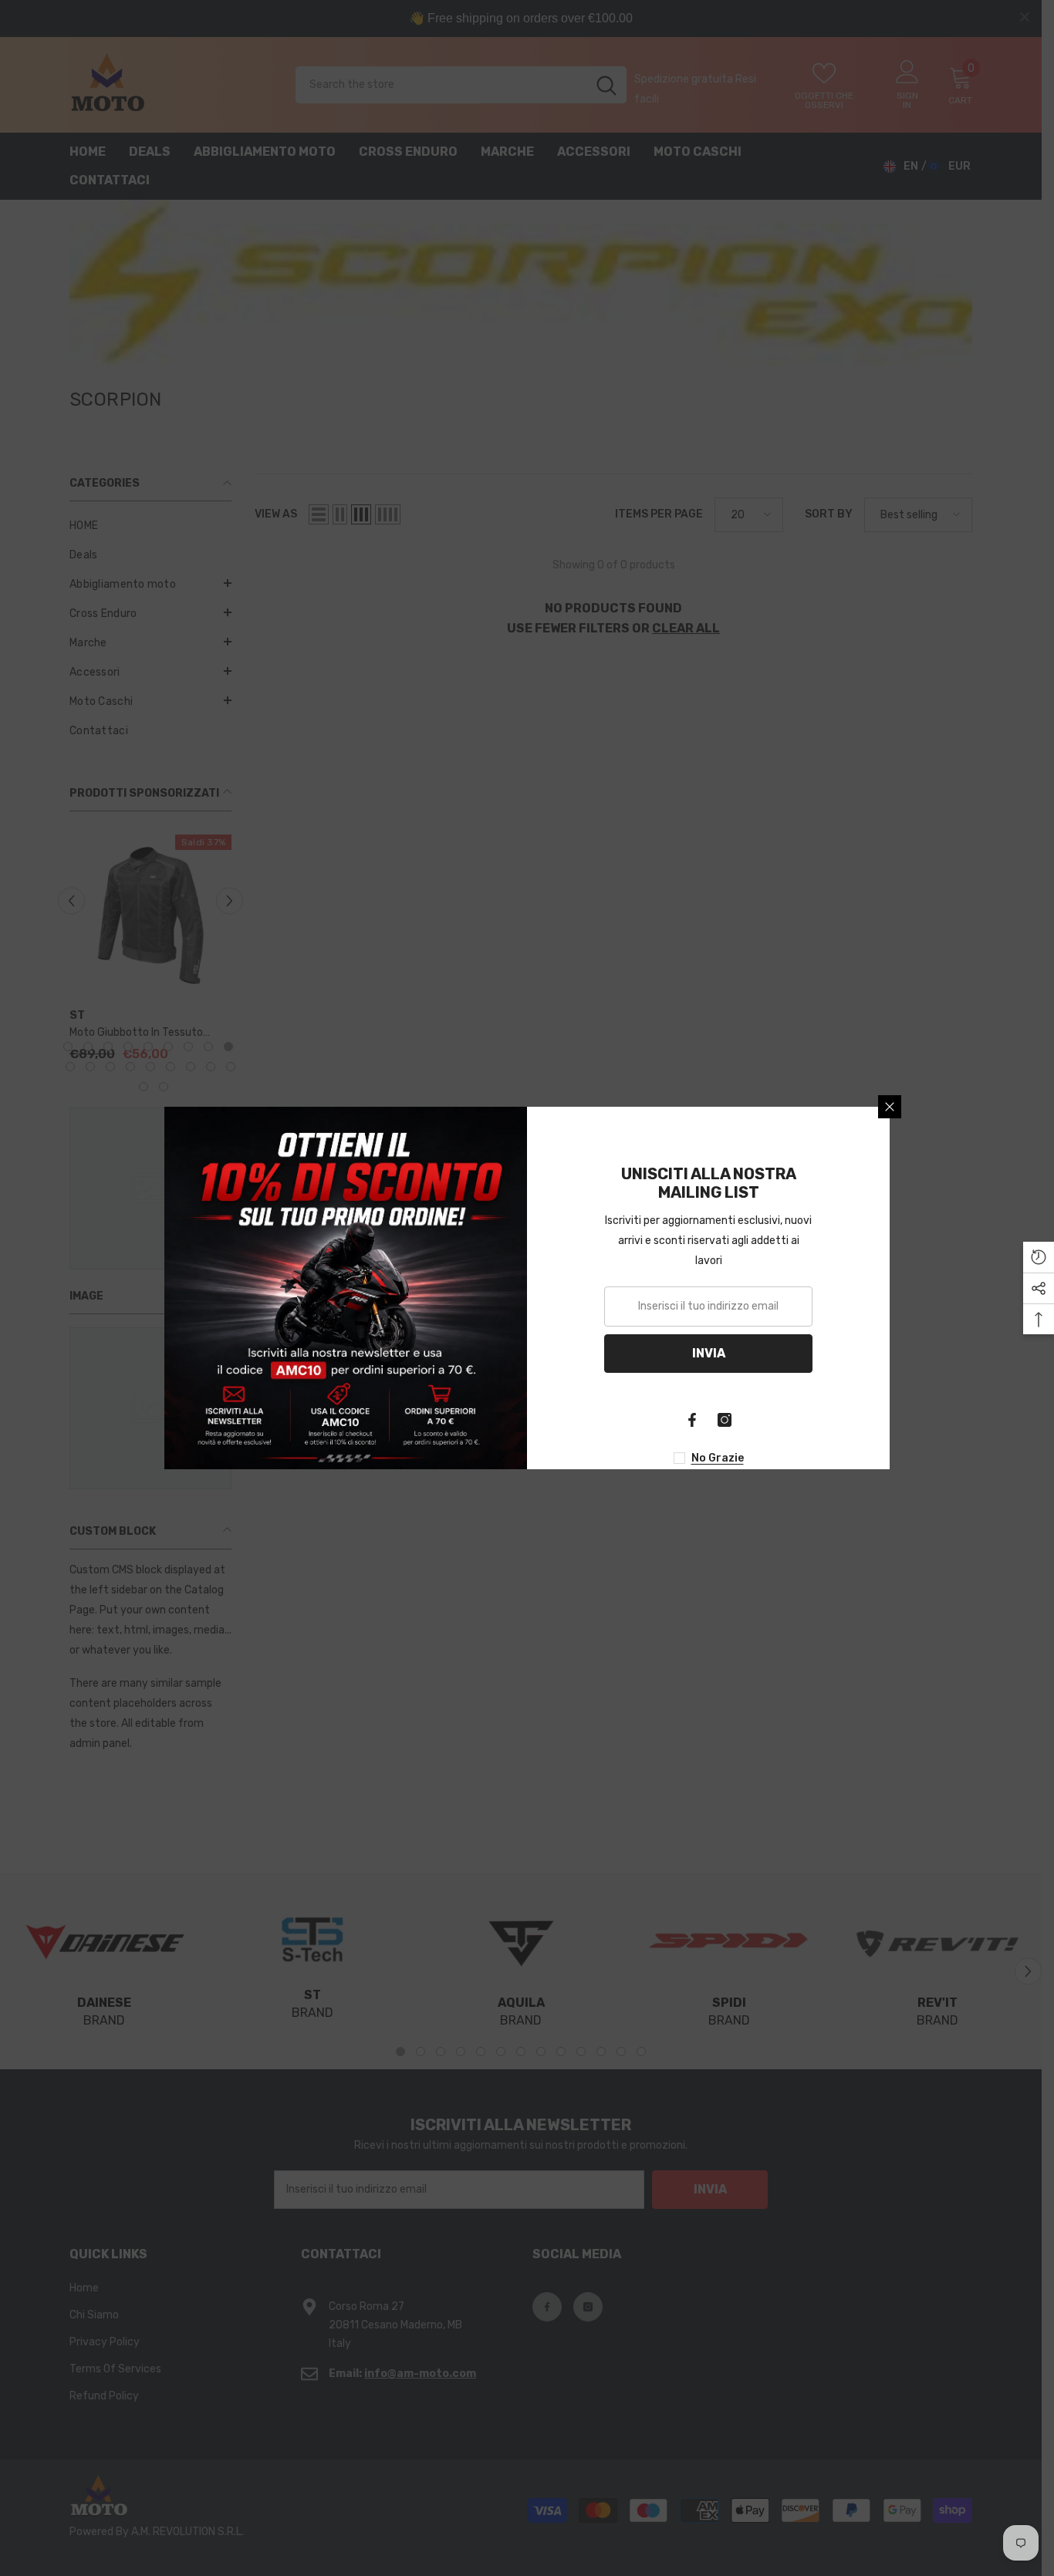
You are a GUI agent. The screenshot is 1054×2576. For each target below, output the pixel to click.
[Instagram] (725, 1420)
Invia (709, 1353)
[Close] (890, 1107)
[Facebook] (692, 1420)
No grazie (718, 1458)
